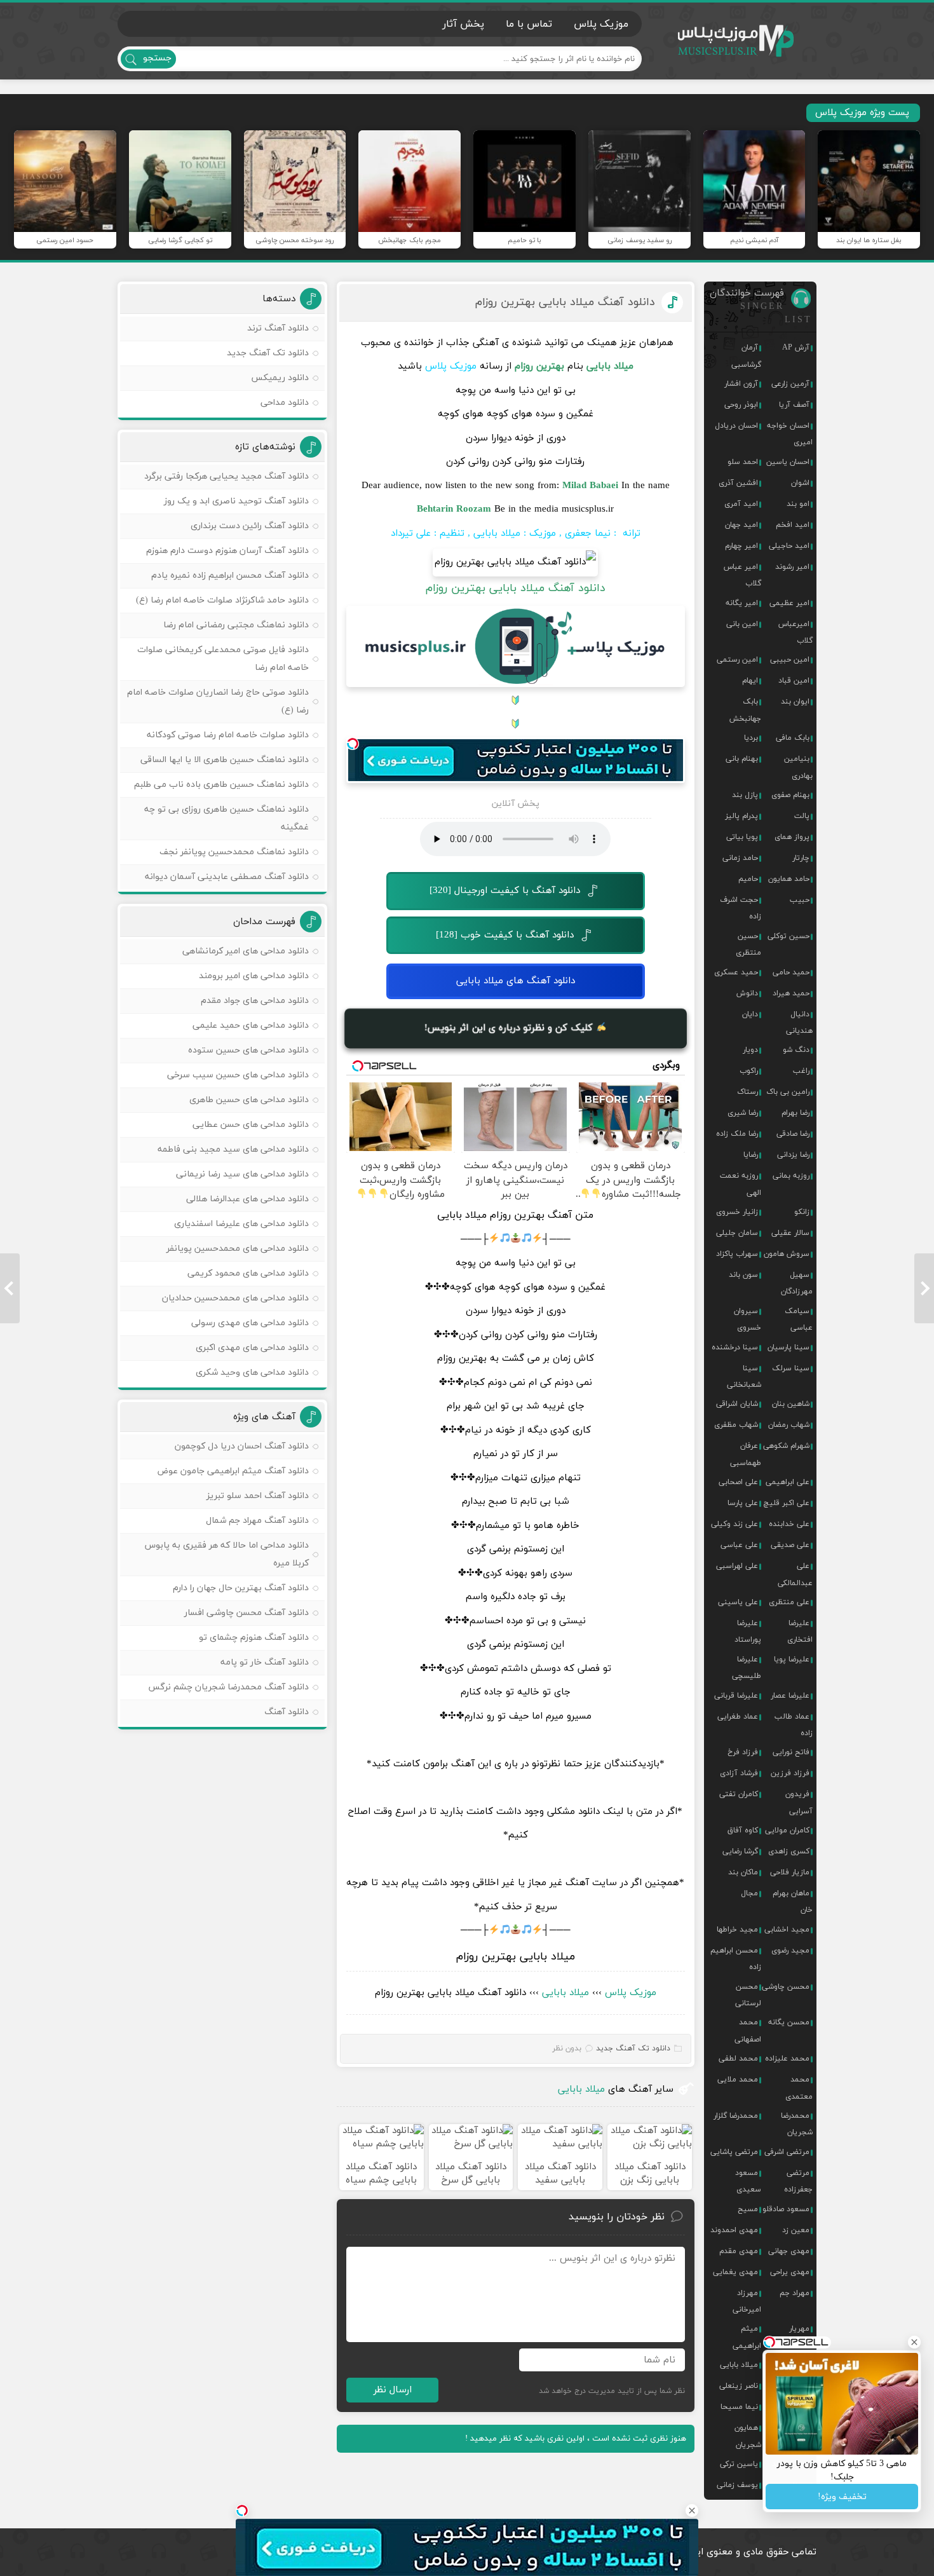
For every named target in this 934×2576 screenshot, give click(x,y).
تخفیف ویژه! (842, 2497)
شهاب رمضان (789, 1425)
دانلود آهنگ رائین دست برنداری (250, 526)
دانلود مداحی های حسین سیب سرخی (238, 1075)
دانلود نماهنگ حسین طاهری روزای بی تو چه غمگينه (227, 818)
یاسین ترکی (739, 2464)
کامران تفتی (739, 1794)
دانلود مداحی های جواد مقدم (255, 1001)
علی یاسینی (738, 1602)
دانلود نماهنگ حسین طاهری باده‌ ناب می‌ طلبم (221, 785)
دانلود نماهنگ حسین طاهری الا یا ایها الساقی (225, 760)
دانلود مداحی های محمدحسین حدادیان (235, 1298)
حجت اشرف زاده (741, 908)
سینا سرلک (791, 1368)
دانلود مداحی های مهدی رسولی (250, 1323)
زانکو (802, 1212)
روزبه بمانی (791, 1176)
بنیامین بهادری (798, 767)
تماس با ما (529, 24)
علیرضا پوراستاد (748, 1632)
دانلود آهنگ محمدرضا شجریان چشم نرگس (228, 1687)
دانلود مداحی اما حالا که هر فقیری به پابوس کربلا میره (227, 1554)
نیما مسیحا (739, 2407)
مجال (749, 1893)
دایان (750, 1014)
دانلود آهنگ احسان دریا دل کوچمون (242, 1446)
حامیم (748, 879)
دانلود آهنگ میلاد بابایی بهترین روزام (565, 302)
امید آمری (741, 504)
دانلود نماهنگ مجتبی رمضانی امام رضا (236, 625)
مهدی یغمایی (735, 2272)
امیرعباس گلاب (795, 632)
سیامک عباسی (799, 1319)
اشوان (800, 483)
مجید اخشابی (787, 1930)
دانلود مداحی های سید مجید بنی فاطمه (233, 1149)
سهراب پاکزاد (737, 1254)
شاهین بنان (791, 1404)
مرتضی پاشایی (734, 2152)
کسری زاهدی (789, 1851)
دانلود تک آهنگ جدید (633, 2048)
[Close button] (692, 2511)
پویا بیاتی (742, 837)
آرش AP (796, 348)
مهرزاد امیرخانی (747, 2301)
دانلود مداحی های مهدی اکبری (252, 1348)
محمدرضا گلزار (736, 2116)
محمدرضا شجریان (797, 2124)
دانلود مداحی (285, 403)
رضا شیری (743, 1113)
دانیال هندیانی (799, 1023)
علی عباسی (739, 1545)
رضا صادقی (793, 1134)
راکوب (749, 1071)
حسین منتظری (748, 944)
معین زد (796, 2230)
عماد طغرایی (738, 1717)
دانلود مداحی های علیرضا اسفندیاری (241, 1224)
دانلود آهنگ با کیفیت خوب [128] (505, 935)
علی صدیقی (790, 1545)
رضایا (751, 1155)
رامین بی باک (788, 1092)
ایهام (750, 681)
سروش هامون (787, 1254)
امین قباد (794, 681)
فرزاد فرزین (790, 1773)
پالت (802, 816)
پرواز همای (792, 837)
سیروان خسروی (748, 1319)
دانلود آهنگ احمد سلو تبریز (258, 1496)
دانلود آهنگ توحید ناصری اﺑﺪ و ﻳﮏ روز (236, 501)
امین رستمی (737, 660)
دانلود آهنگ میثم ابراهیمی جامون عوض (233, 1471)
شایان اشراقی (737, 1404)
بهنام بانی (742, 759)
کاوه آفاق (743, 1830)
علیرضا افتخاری (800, 1632)
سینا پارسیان (788, 1347)
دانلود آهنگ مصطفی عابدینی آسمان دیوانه (227, 877)
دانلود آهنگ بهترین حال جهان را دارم (241, 1588)
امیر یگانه (742, 603)
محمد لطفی (738, 2059)
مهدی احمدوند (734, 2230)
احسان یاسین (788, 462)
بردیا (751, 738)
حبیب (800, 900)
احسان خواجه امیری (790, 434)
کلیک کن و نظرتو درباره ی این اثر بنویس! (510, 1027)
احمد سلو (743, 462)
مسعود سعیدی (748, 2181)
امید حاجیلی (789, 546)
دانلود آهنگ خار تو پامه (265, 1662)
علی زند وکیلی (734, 1524)
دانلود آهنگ (287, 1712)
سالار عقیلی (790, 1233)
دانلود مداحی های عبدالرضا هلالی (247, 1199)
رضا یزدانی (793, 1155)
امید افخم (793, 525)
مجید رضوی (790, 1951)
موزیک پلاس (736, 41)
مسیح (748, 2209)
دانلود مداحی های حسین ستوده (248, 1050)
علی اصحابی (738, 1482)
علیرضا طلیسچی (747, 1668)
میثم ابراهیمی (747, 2337)
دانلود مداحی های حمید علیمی (251, 1026)
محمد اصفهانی (748, 2031)
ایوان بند (795, 702)
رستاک (748, 1092)
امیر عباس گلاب (742, 575)
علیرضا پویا (792, 1659)
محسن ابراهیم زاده (736, 1959)
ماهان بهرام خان (793, 1902)
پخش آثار (463, 24)
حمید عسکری (736, 972)
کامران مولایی (787, 1830)
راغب (801, 1071)
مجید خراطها (737, 1930)
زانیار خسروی (737, 1212)
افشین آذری (738, 483)
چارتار (801, 858)
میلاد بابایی (565, 1993)
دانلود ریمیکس (280, 378)
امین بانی (742, 624)
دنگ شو (796, 1050)
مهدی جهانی (789, 2251)
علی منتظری (789, 1602)
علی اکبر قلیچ (787, 1503)
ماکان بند (743, 1872)
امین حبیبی (790, 660)
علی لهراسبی (737, 1566)
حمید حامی (791, 972)
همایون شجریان (748, 2436)
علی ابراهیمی (788, 1482)
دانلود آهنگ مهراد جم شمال (257, 1521)
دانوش (747, 993)
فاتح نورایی (791, 1752)
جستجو (157, 58)
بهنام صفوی (790, 795)
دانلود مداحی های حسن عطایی (251, 1125)
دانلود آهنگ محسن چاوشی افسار (247, 1613)
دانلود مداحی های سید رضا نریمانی (242, 1174)
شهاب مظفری (736, 1425)
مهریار (799, 2329)
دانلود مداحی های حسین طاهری (249, 1100)
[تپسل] (353, 744)
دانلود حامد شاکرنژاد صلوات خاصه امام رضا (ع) (222, 600)
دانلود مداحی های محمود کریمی (248, 1273)
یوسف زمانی (737, 2485)
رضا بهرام (795, 1113)
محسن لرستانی (748, 1995)
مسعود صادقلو (786, 2209)
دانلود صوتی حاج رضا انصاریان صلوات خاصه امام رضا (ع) (218, 701)
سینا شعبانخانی (744, 1377)
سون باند (743, 1275)
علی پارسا (743, 1503)
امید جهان (741, 525)
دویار (750, 1050)
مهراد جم (795, 2293)
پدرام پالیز (741, 816)
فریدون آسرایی (799, 1803)
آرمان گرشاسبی (746, 356)
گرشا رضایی (740, 1851)
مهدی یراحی (790, 2272)
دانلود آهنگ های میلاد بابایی (516, 981)
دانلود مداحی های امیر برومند (254, 976)
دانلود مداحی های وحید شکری (252, 1373)
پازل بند (745, 795)
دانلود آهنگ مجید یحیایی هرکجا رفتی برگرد (227, 476)
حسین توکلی (788, 936)
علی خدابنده (789, 1524)
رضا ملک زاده (737, 1134)
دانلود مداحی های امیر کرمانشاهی (246, 951)
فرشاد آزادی (739, 1773)
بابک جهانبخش (745, 710)
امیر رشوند (792, 567)
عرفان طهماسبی (746, 1454)
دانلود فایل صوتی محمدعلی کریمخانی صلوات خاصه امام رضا (223, 659)
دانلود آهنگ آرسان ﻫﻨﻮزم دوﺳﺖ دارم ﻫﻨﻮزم (227, 551)
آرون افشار (741, 384)
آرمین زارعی (790, 384)
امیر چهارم (741, 546)
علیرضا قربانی (736, 1696)
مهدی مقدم (739, 2251)
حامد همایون (789, 879)
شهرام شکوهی (786, 1446)
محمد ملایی (738, 2080)
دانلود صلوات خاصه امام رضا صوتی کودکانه (228, 735)
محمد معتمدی (799, 2088)
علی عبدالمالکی (795, 1574)
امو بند (798, 504)
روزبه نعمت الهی (741, 1184)
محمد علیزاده (787, 2059)
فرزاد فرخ (743, 1752)
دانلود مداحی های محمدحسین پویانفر (238, 1249)
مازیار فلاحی (790, 1872)
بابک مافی (793, 738)
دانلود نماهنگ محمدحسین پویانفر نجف (234, 852)
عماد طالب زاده (794, 1725)
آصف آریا (794, 405)
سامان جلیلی (737, 1233)
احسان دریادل (736, 426)
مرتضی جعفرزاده (798, 2181)
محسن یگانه (789, 2022)
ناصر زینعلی (739, 2386)
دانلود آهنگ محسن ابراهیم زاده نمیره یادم (230, 576)
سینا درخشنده (735, 1347)
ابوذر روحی (741, 405)
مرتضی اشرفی (787, 2152)
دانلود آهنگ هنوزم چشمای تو (254, 1638)
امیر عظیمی (789, 603)
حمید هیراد (791, 993)
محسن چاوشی (786, 1987)
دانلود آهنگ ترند (278, 328)
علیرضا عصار (790, 1696)
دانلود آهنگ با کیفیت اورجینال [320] (505, 891)
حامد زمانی (740, 858)
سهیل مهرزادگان (797, 1283)
